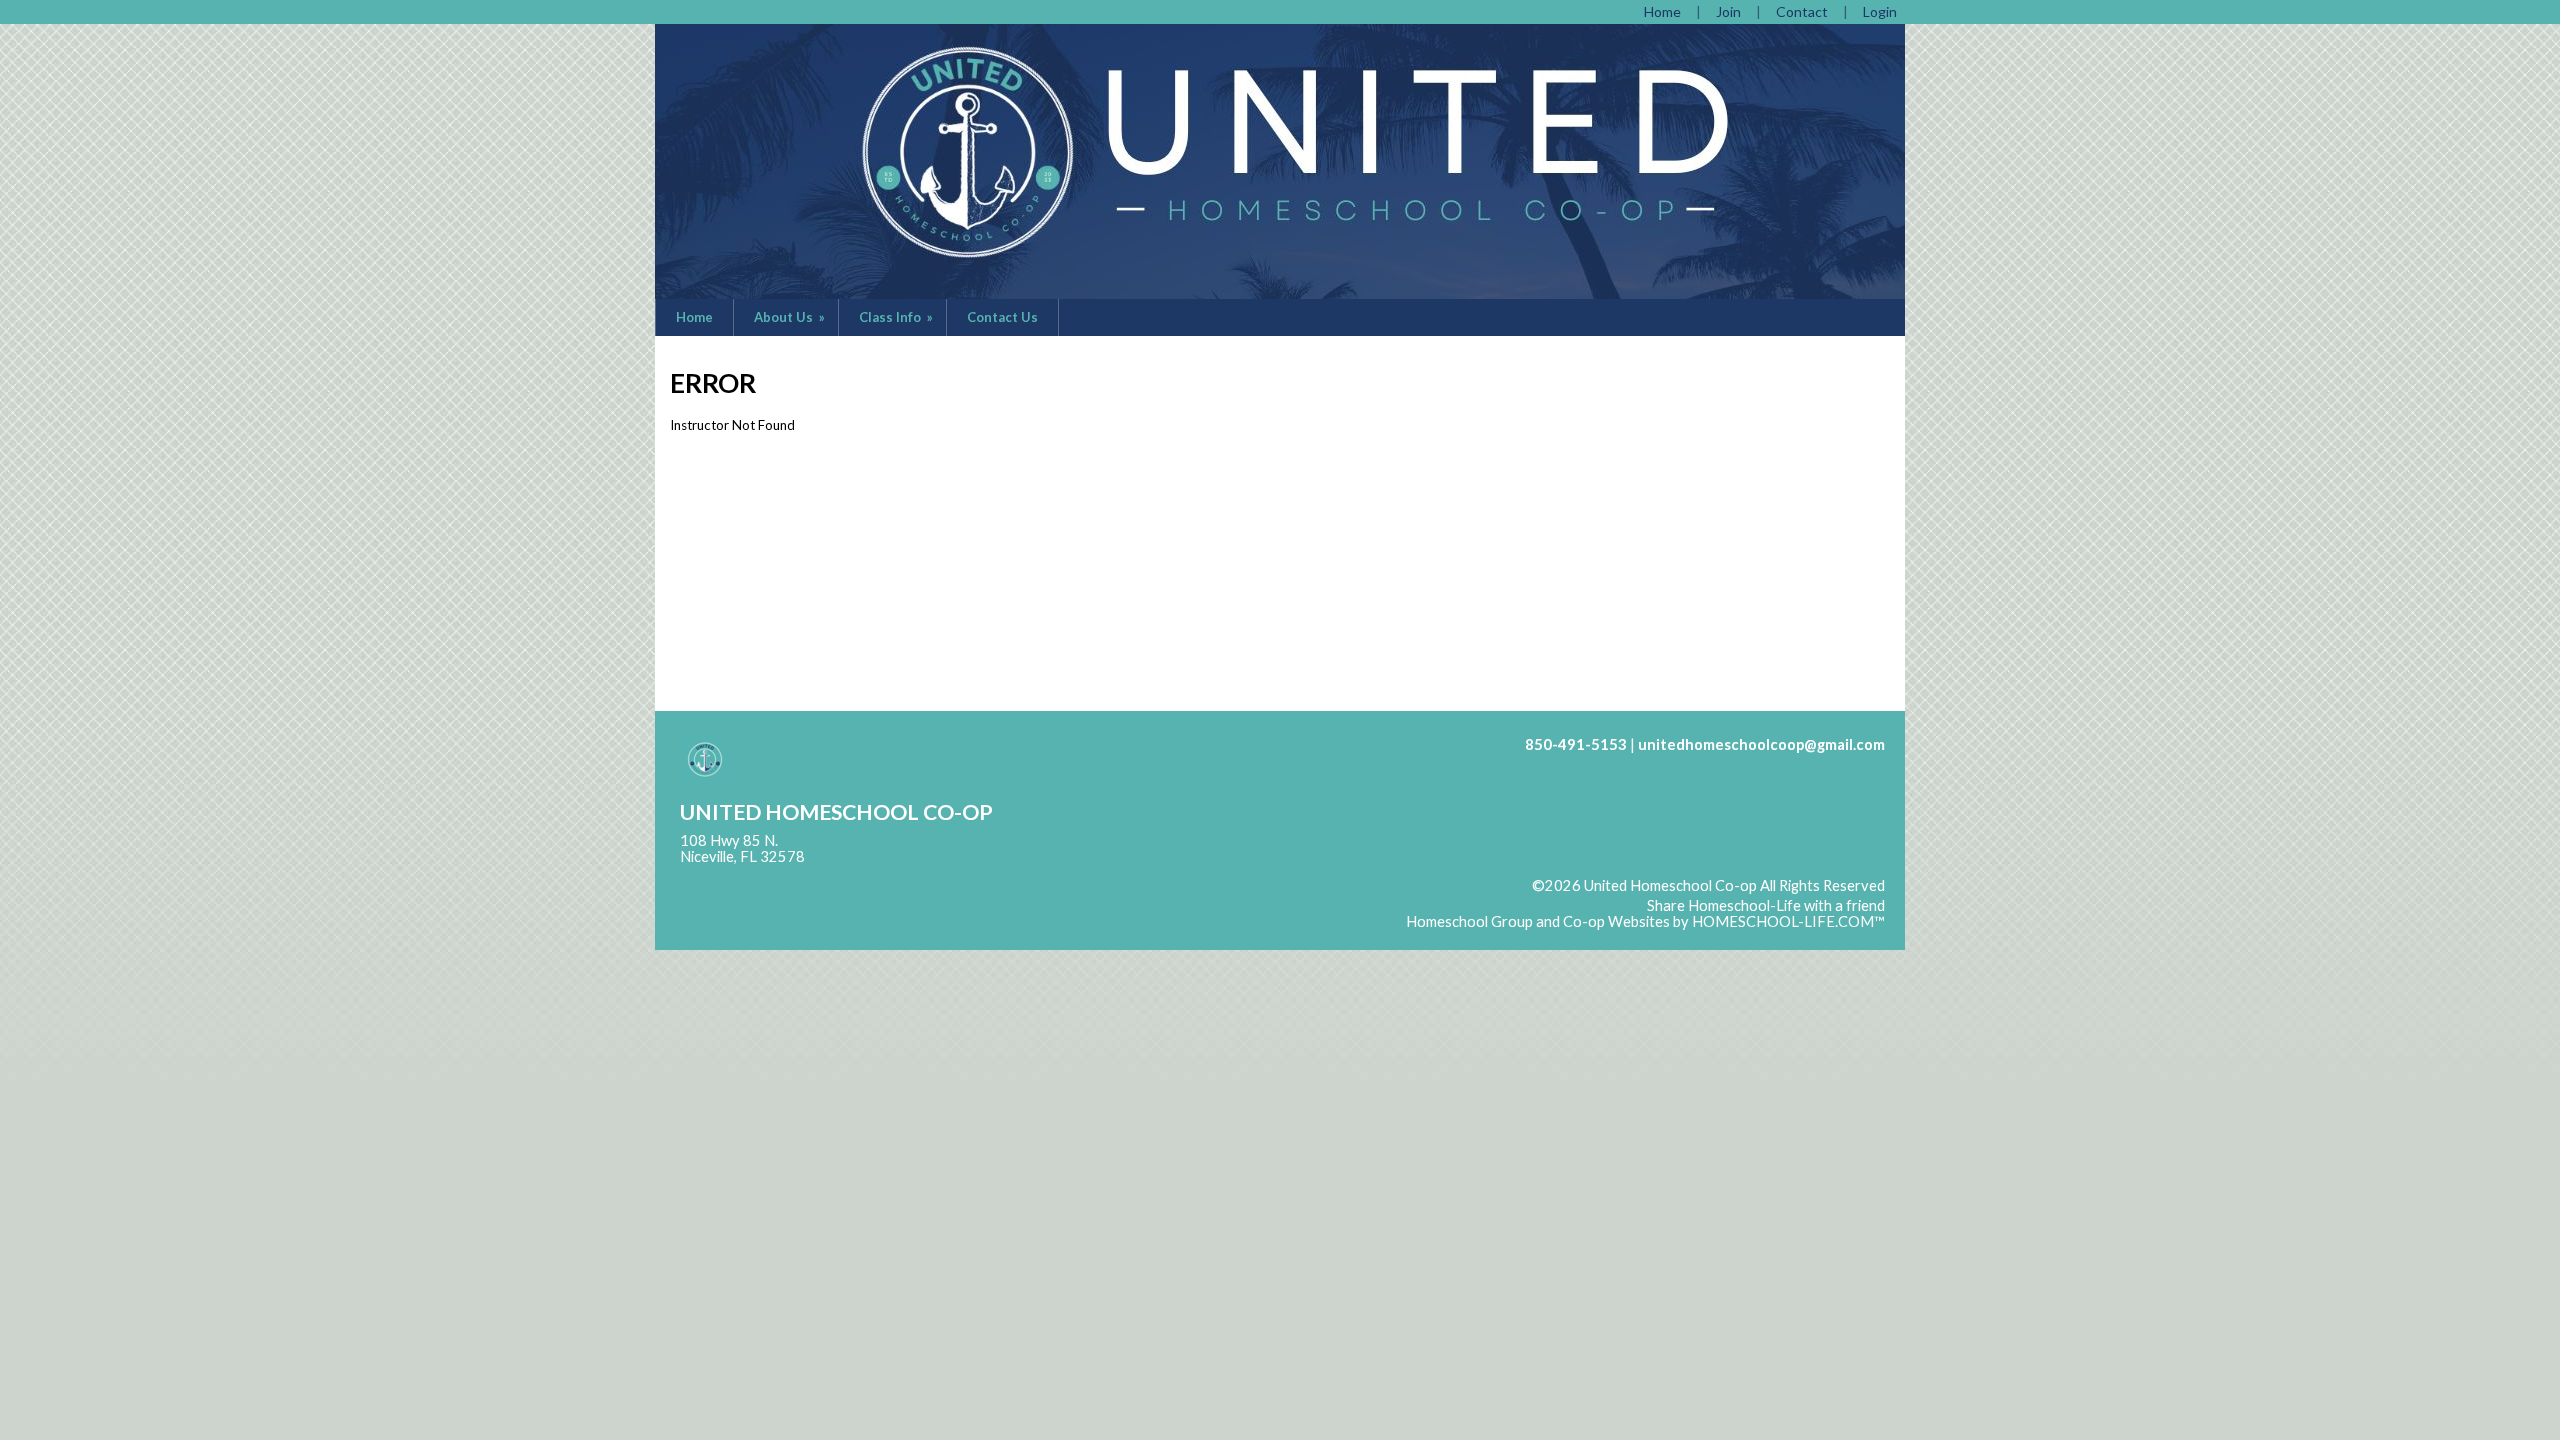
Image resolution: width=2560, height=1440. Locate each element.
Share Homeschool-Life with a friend (1766, 905)
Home (694, 317)
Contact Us (1002, 317)
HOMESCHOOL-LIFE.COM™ (1788, 921)
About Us (791, 317)
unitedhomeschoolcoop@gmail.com (1761, 744)
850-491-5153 (1576, 744)
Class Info (897, 317)
